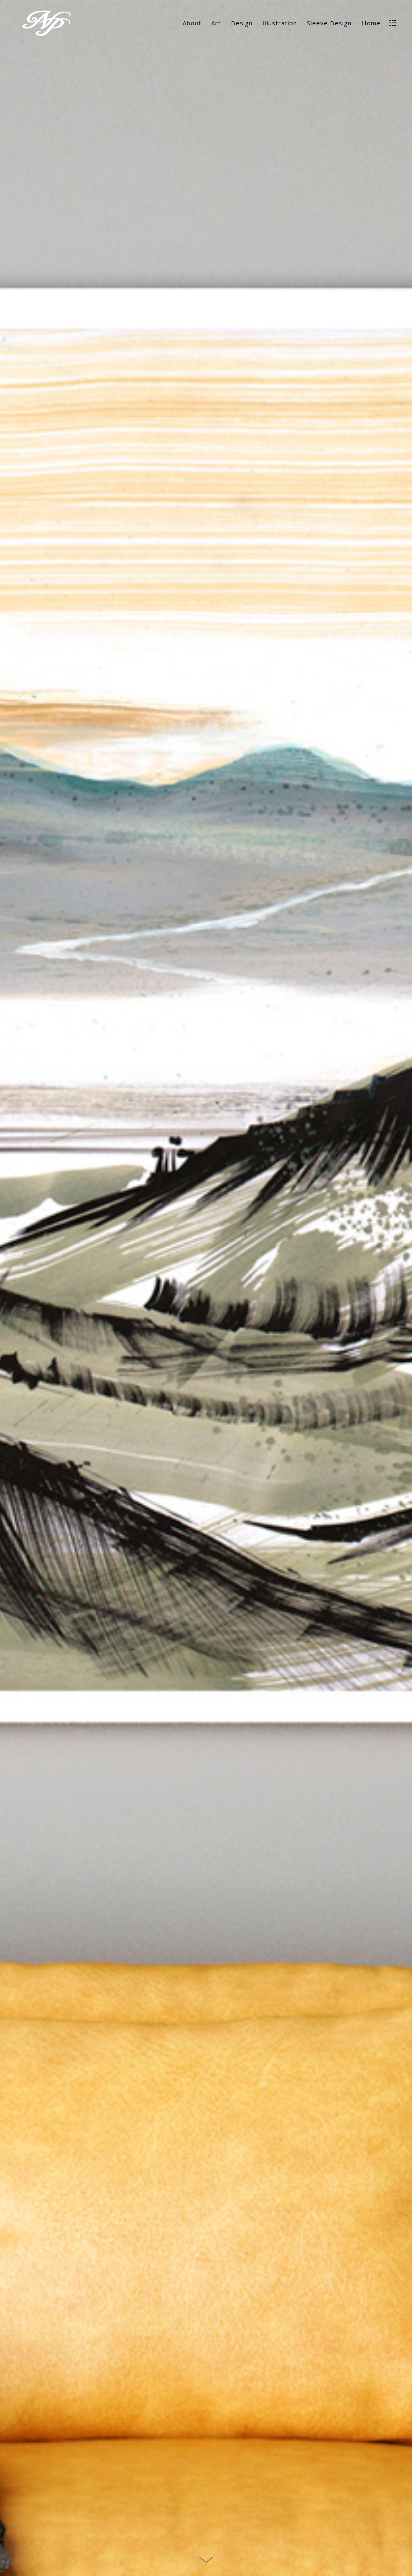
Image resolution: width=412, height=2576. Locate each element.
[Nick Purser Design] (46, 24)
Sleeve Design (329, 23)
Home (371, 23)
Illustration (280, 23)
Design (242, 23)
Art (216, 23)
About (192, 23)
